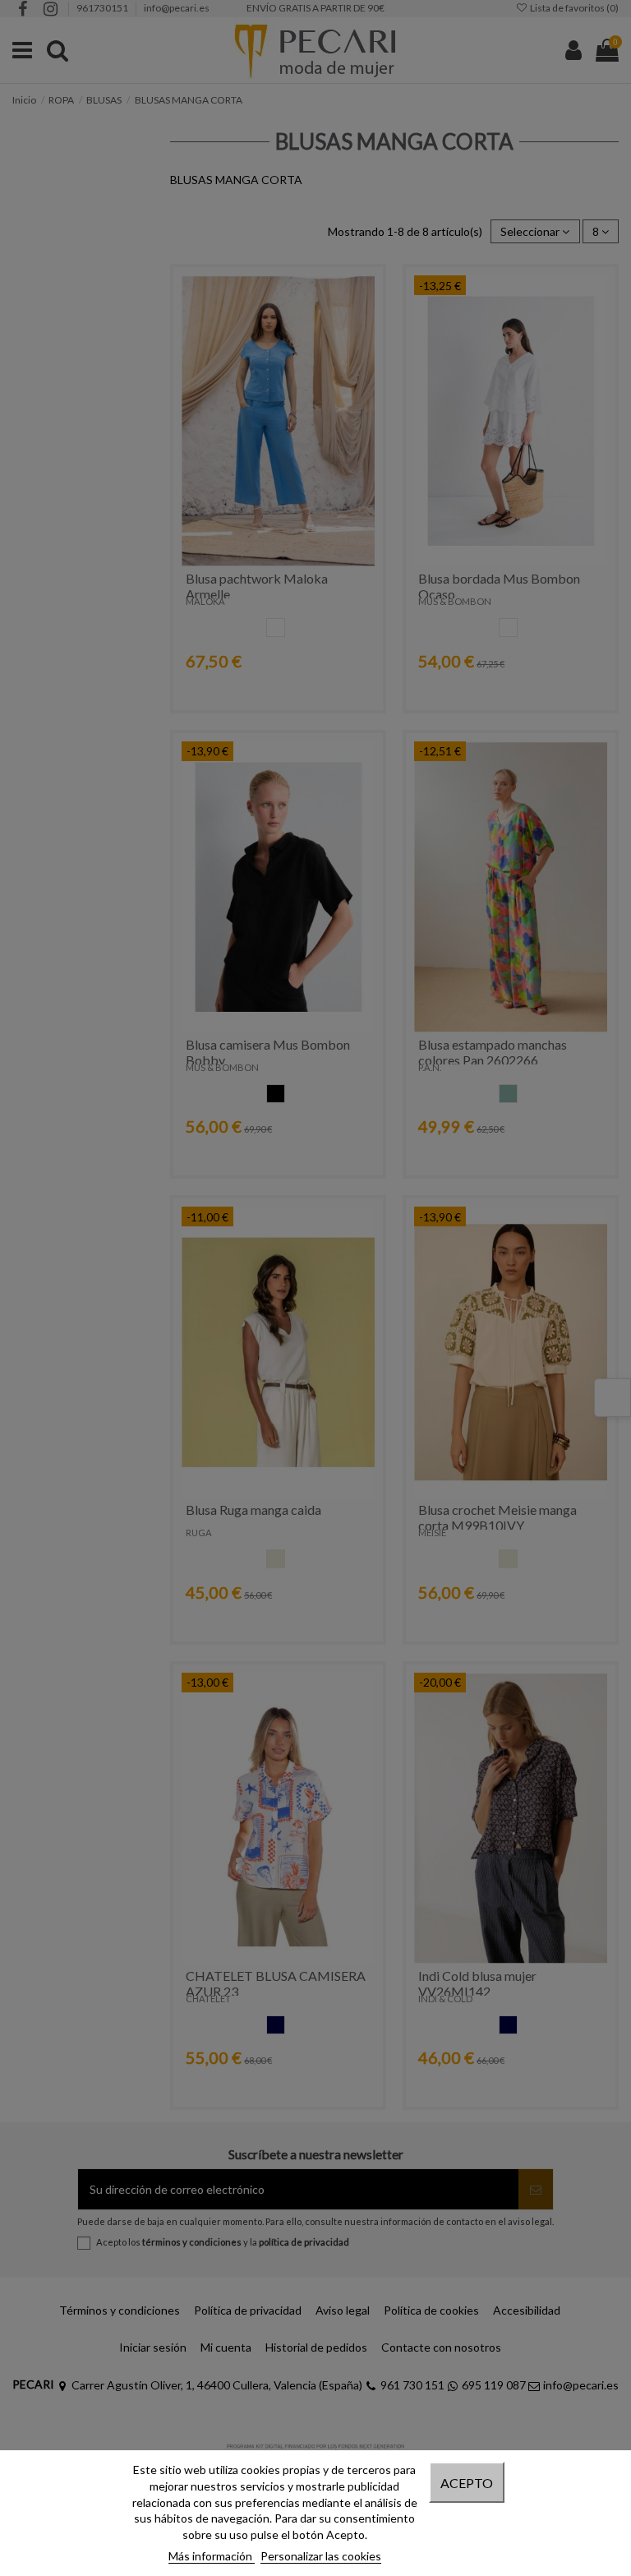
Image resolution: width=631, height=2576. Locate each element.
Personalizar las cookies (321, 2556)
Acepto (467, 2483)
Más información (212, 2556)
